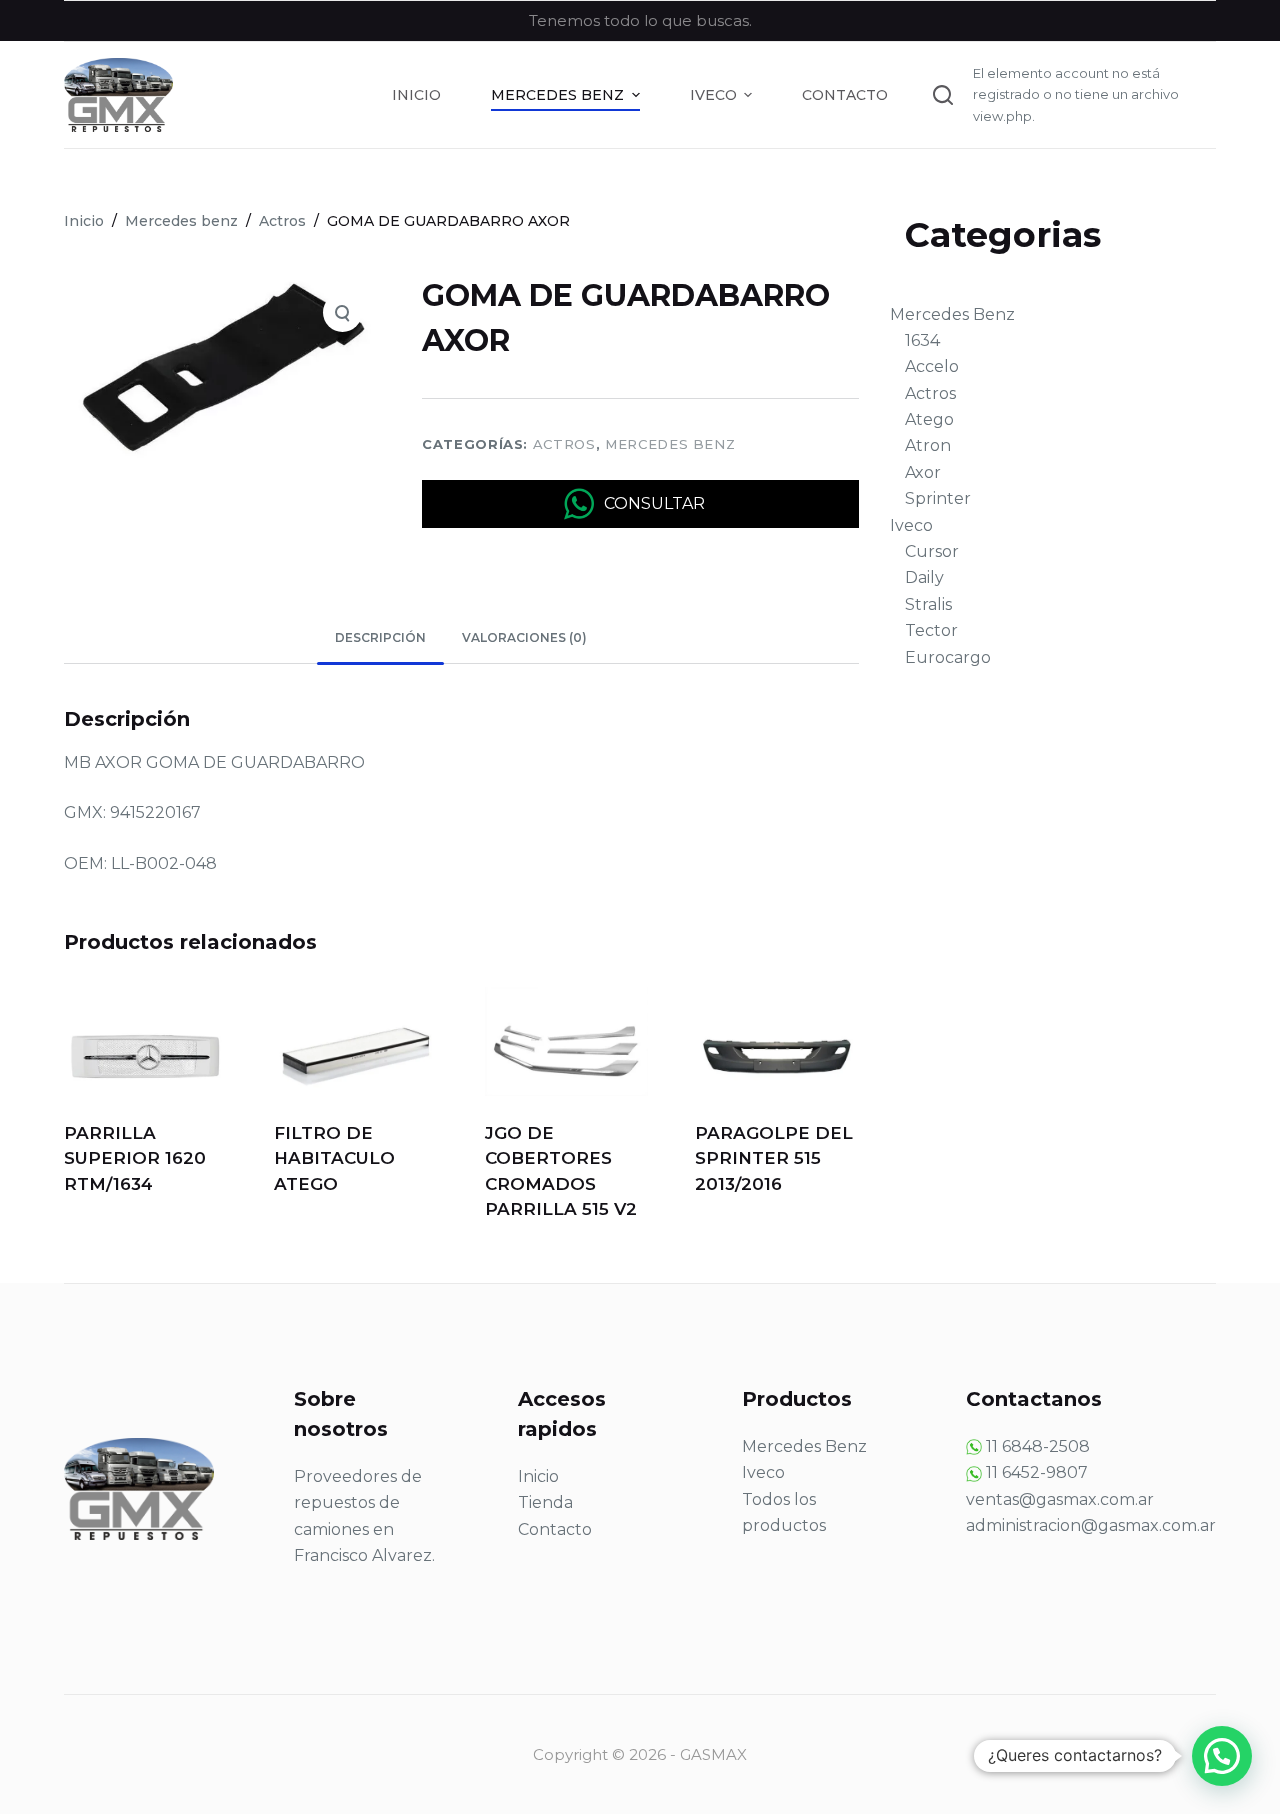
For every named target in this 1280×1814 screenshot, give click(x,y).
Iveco (911, 525)
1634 (922, 340)
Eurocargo (948, 657)
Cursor (932, 551)
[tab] (380, 638)
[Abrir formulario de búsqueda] (943, 95)
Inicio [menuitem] (416, 95)
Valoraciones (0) (524, 637)
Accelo (932, 366)
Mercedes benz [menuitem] (557, 95)
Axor (923, 472)
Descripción (380, 637)
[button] (1222, 1756)
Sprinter (938, 498)
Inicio (538, 1476)
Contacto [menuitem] (845, 95)
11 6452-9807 (1037, 1472)
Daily (924, 577)
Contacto (555, 1529)
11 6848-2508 (1038, 1446)
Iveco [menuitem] (713, 95)
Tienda (545, 1502)
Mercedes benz (670, 444)
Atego (929, 419)
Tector (931, 630)
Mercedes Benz (952, 314)
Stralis (928, 604)
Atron (928, 445)
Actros (564, 444)
